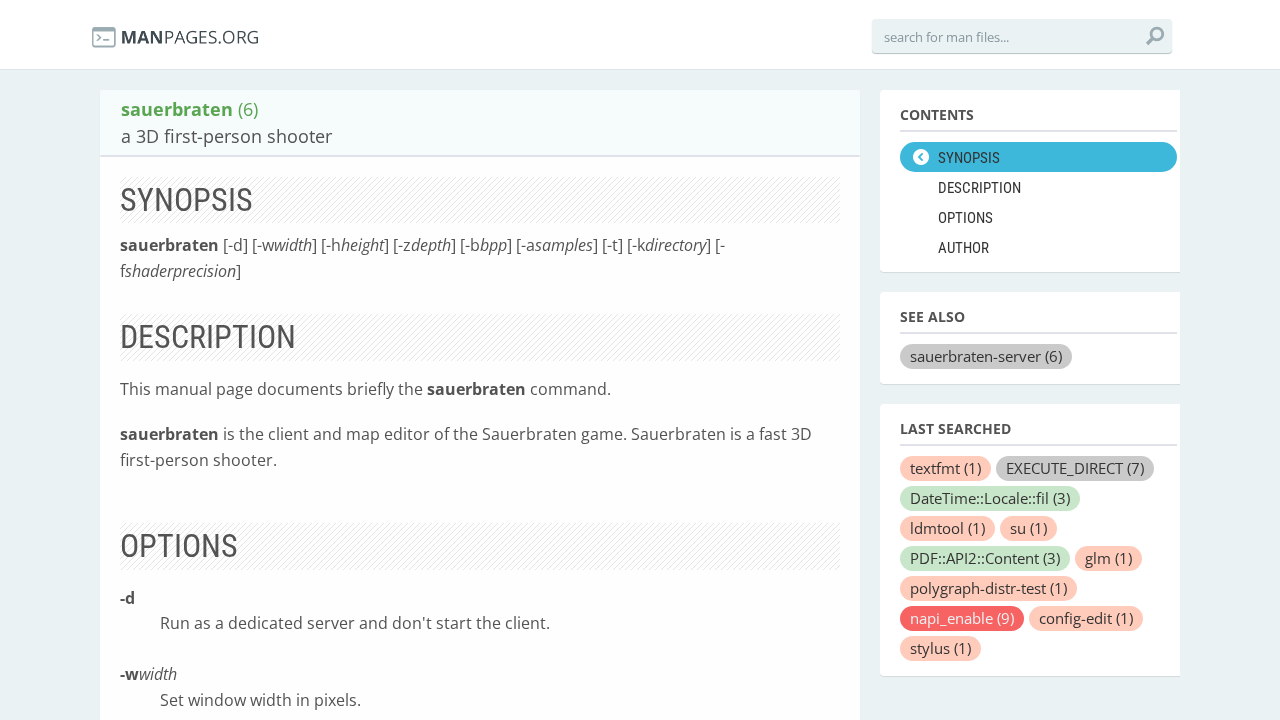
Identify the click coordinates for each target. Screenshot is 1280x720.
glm (1108, 558)
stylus (940, 648)
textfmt (945, 468)
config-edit (1086, 618)
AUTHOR (963, 248)
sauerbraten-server (986, 356)
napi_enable (962, 618)
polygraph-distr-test (988, 588)
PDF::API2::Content (985, 558)
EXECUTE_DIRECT (1075, 468)
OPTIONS (965, 218)
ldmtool (947, 528)
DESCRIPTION (979, 188)
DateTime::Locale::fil (990, 498)
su (1028, 528)
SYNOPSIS (969, 158)
